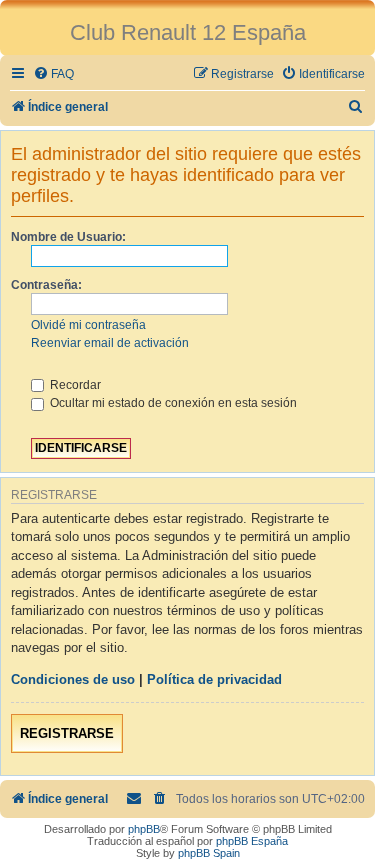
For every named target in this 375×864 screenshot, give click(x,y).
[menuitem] (53, 74)
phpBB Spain (209, 853)
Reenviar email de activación (110, 343)
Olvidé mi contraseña (88, 325)
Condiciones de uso (73, 679)
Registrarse (67, 733)
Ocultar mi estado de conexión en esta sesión (172, 403)
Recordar (74, 385)
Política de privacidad (214, 679)
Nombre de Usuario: (68, 237)
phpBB (144, 829)
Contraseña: (46, 285)
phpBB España (252, 841)
